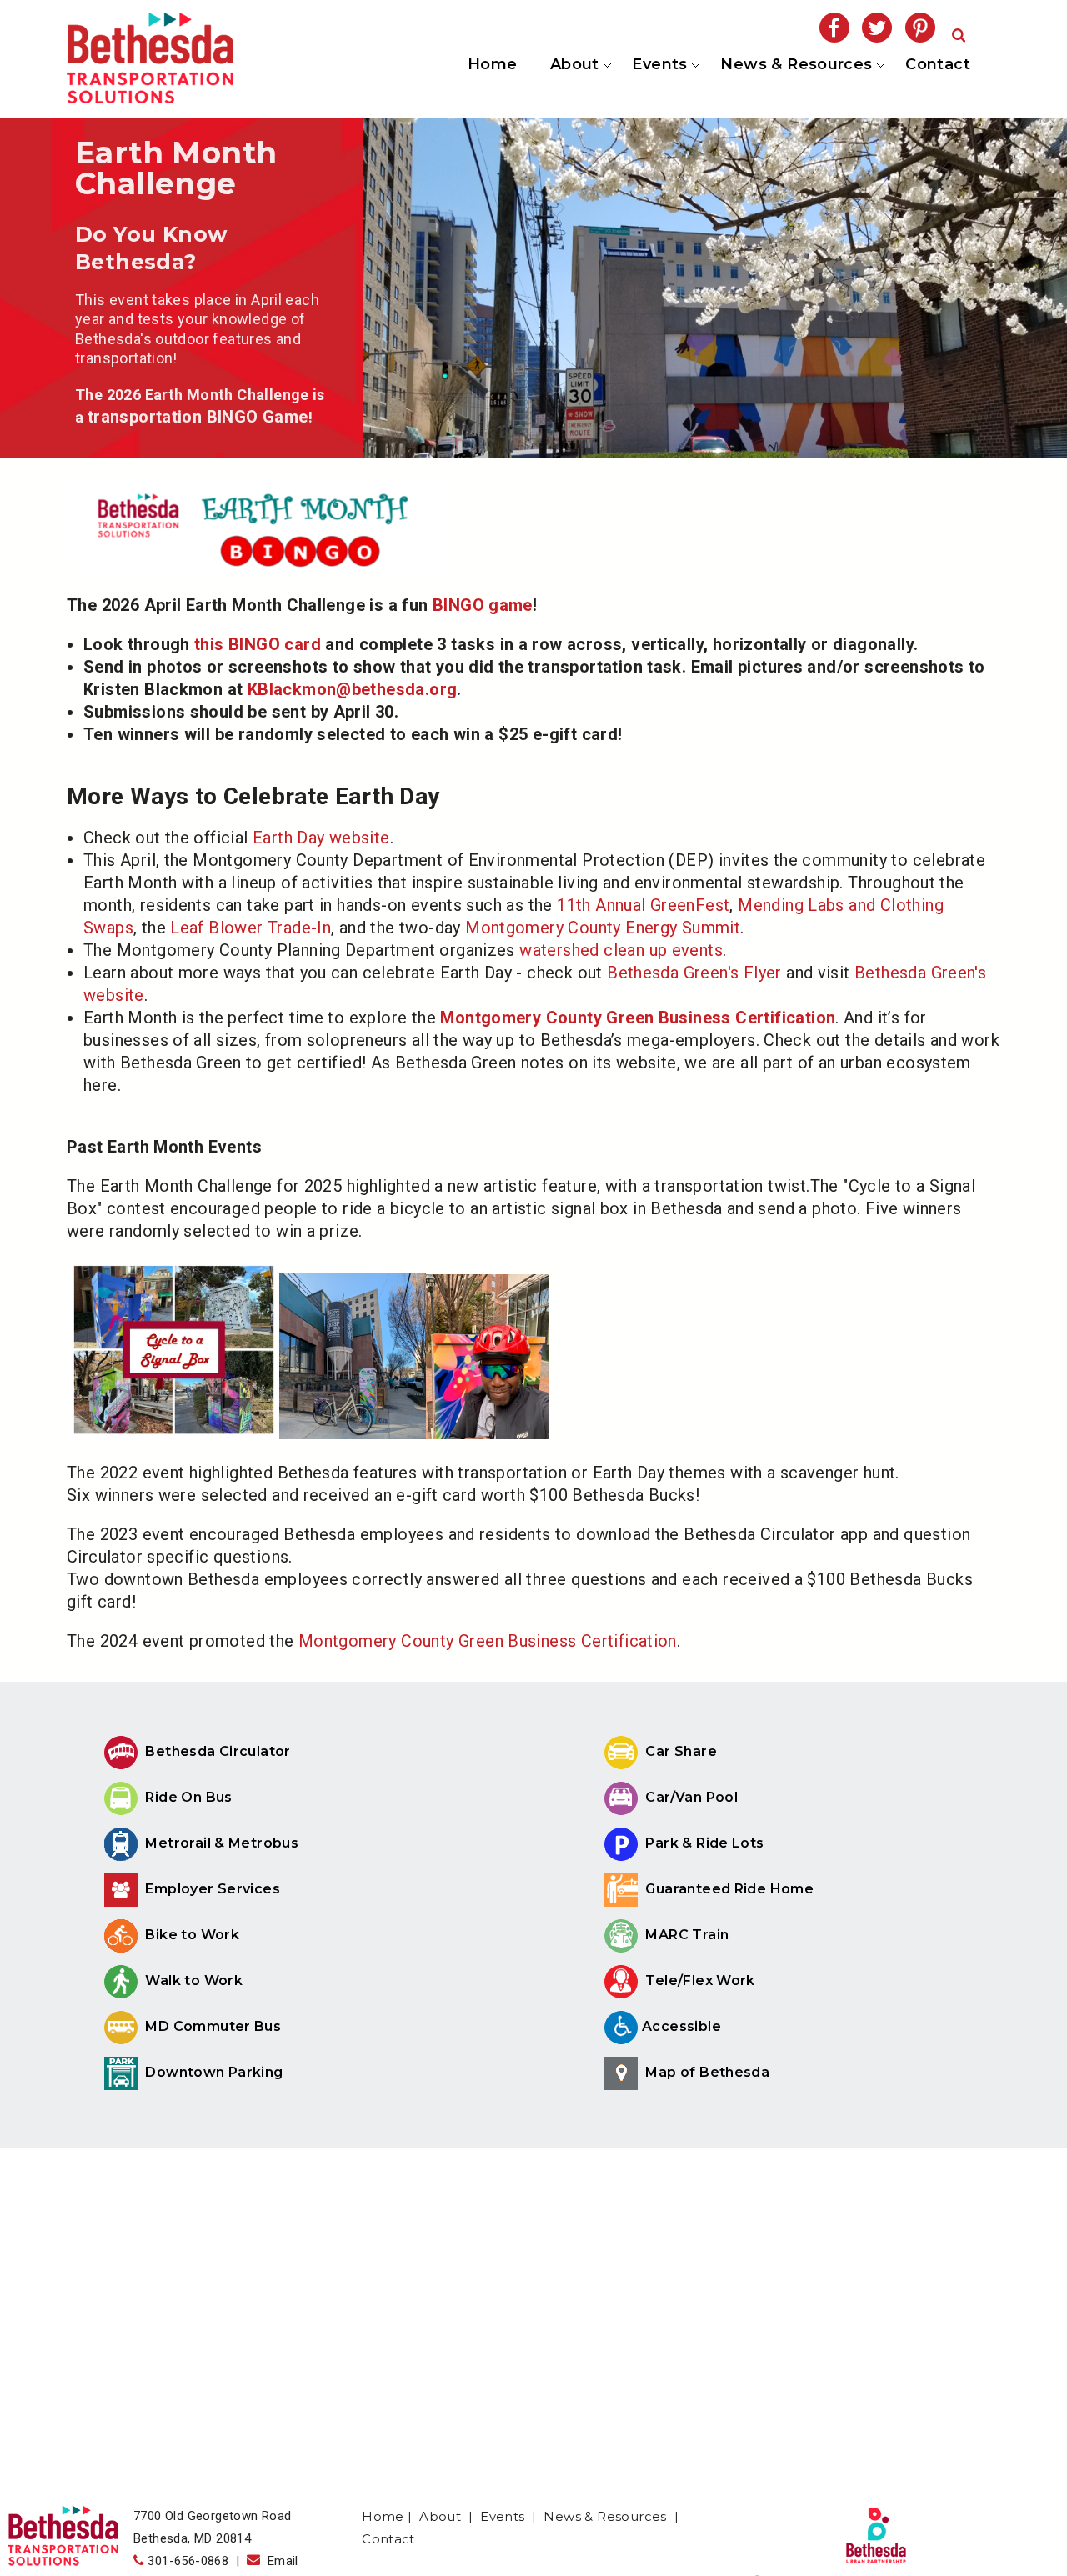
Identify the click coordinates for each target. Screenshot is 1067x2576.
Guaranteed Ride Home (728, 1889)
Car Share (679, 1751)
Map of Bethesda (706, 2072)
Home (493, 65)
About (573, 65)
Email (279, 2561)
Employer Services (211, 1889)
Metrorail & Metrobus (220, 1843)
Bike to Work (190, 1935)
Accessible (681, 2026)
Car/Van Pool (690, 1797)
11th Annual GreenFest (643, 905)
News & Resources (795, 65)
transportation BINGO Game (198, 417)
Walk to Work (192, 1981)
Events (659, 65)
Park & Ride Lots (703, 1843)
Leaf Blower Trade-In (250, 928)
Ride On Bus (187, 1797)
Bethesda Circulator (216, 1751)
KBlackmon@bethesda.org (353, 689)
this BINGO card (258, 644)
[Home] (150, 98)
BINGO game (483, 605)
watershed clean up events (621, 950)
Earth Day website (321, 838)
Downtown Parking (213, 2072)
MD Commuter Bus (213, 2026)
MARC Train (685, 1935)
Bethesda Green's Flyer (694, 973)
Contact (938, 65)
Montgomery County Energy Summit (603, 928)
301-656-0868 (188, 2561)
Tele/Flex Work (699, 1981)
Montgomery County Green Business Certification (488, 1641)
